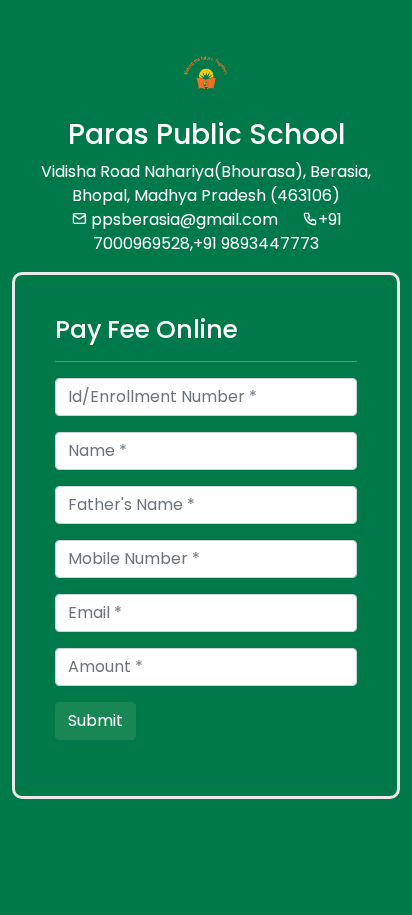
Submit (95, 720)
